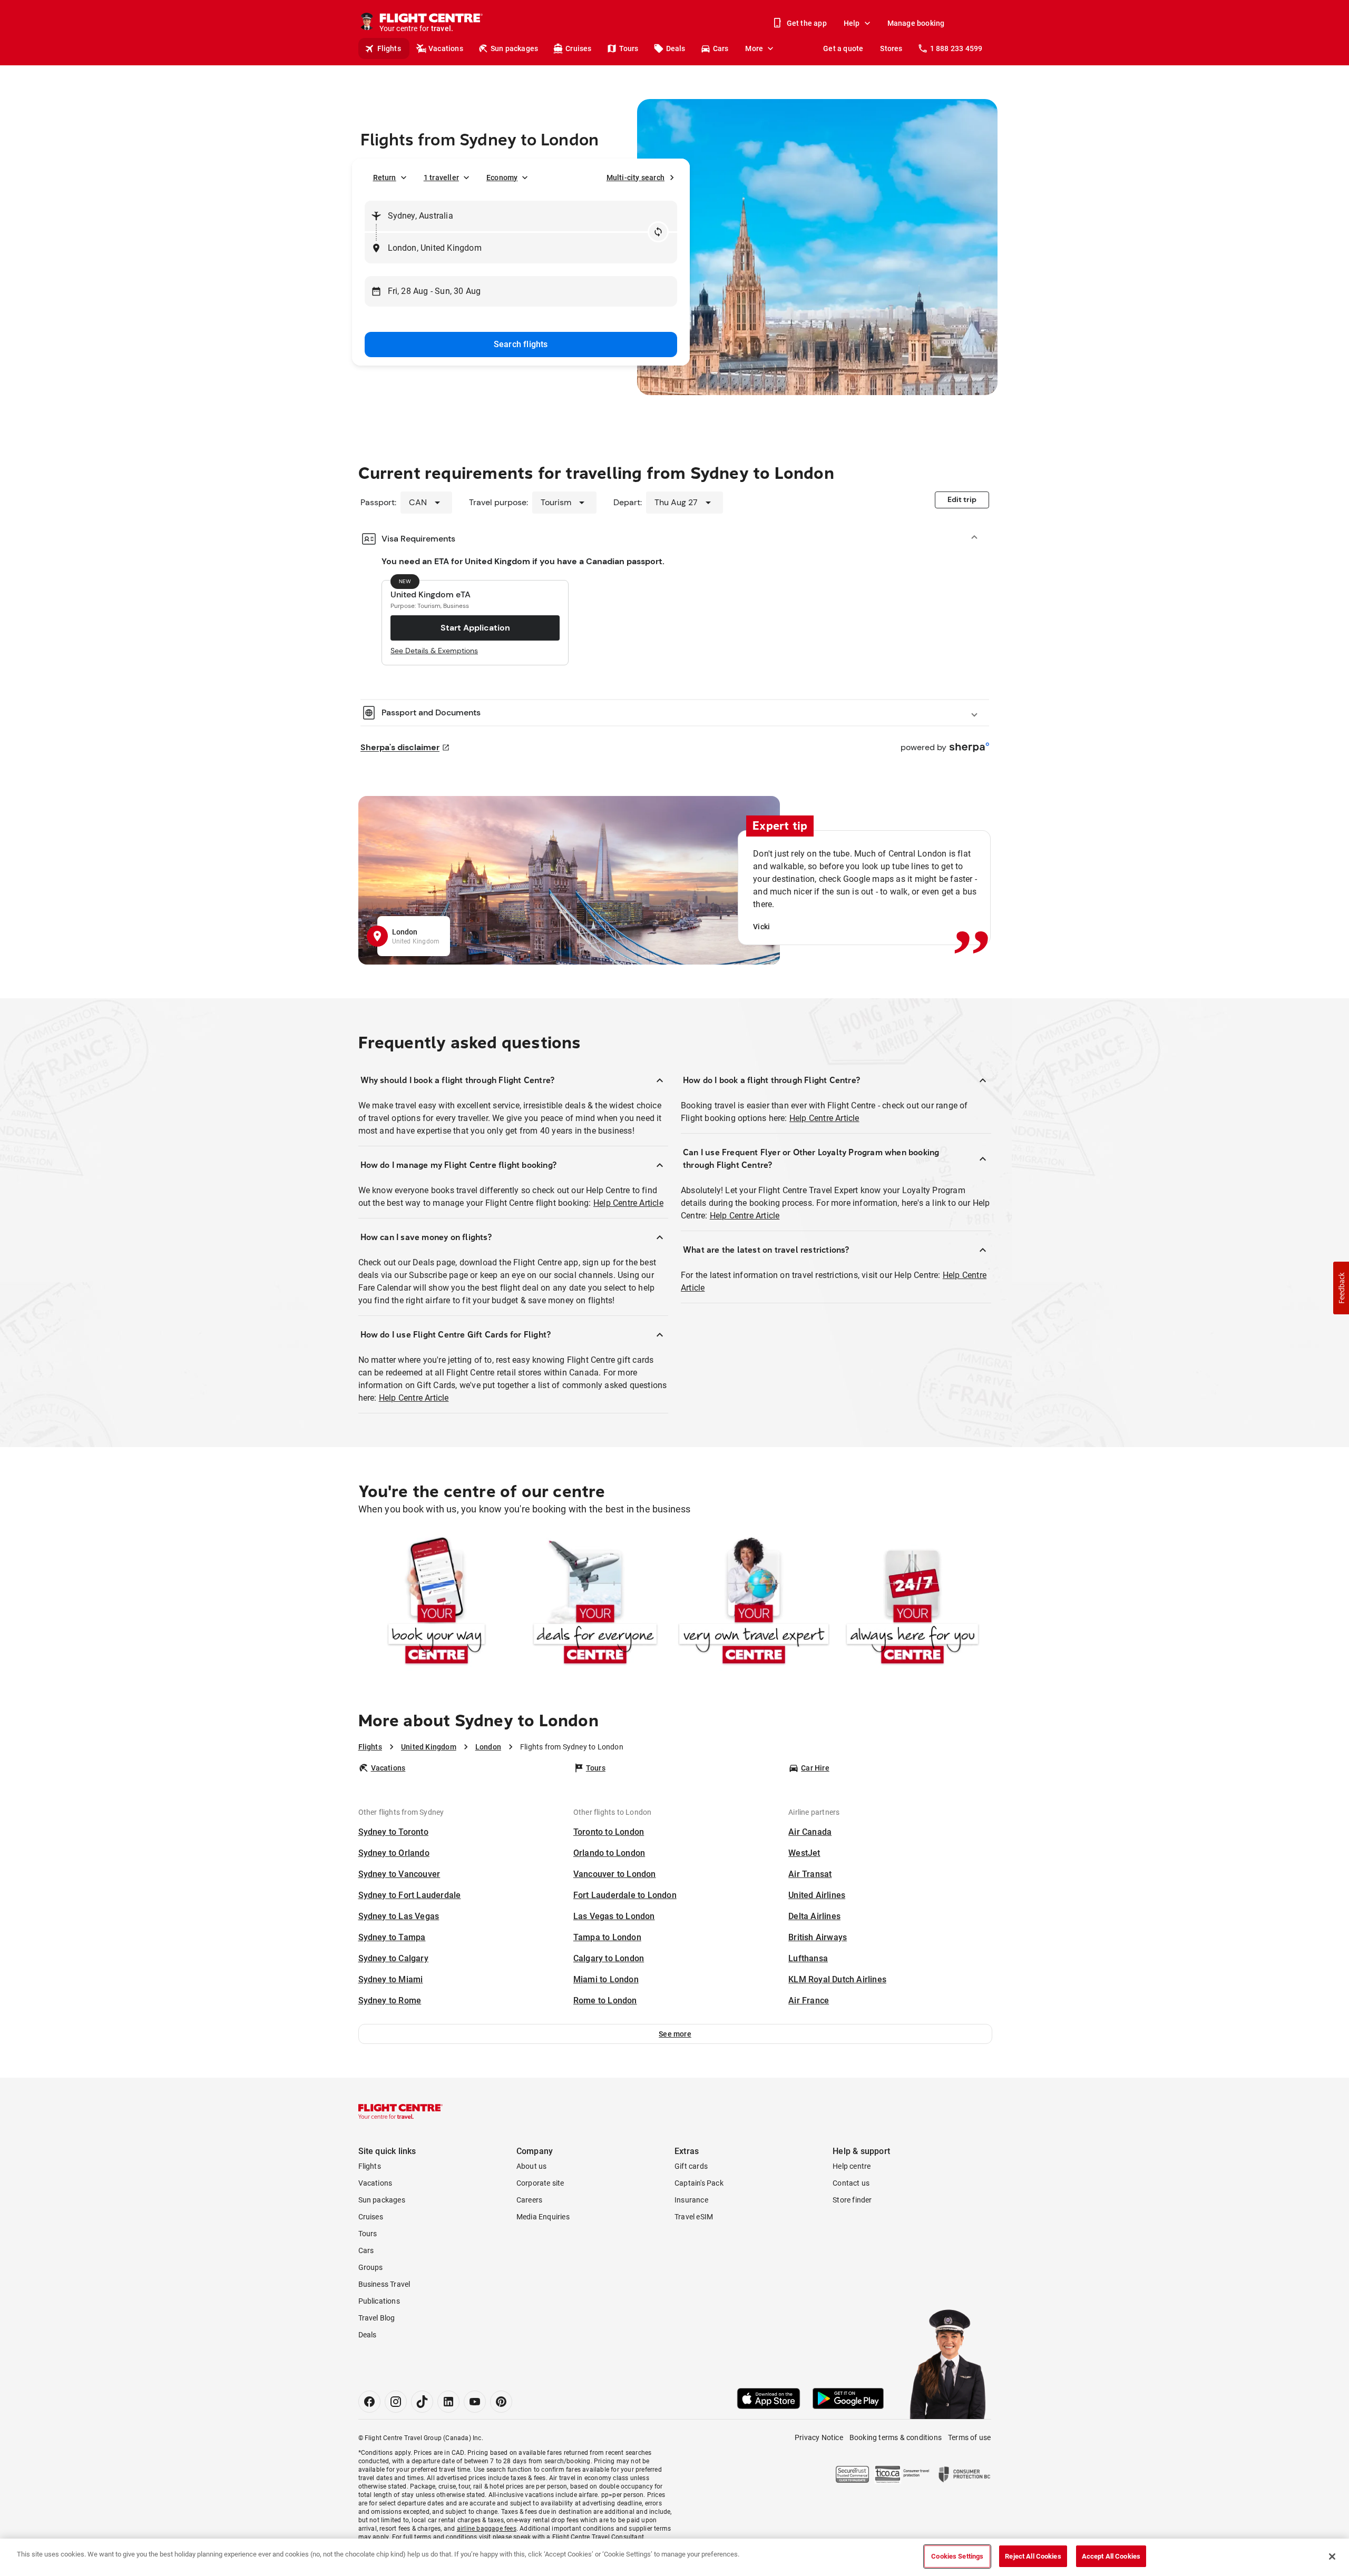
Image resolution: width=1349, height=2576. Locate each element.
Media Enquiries (543, 2217)
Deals (676, 48)
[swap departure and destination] (658, 232)
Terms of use (969, 2437)
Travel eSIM (694, 2217)
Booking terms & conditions (896, 2437)
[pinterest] (501, 2402)
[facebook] (369, 2402)
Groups (371, 2267)
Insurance (691, 2200)
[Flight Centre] (400, 2111)
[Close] (1332, 2557)
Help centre (852, 2166)
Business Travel (384, 2284)
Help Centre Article (628, 1203)
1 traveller (441, 178)
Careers (529, 2200)
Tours (629, 48)
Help (852, 23)
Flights (389, 48)
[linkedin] (448, 2402)
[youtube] (475, 2402)
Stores (891, 48)
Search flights (521, 344)
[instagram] (396, 2402)
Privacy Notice (819, 2437)
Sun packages (514, 48)
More (754, 48)
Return (385, 178)
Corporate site (540, 2183)
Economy (502, 178)
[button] (675, 2034)
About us (532, 2166)
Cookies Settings (957, 2556)
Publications (379, 2301)
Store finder (852, 2200)
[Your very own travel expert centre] (754, 1603)
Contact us (851, 2183)
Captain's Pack (699, 2183)
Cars (721, 48)
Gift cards (691, 2166)
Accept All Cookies (1111, 2556)
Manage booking (916, 23)
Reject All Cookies (1033, 2556)
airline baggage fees (487, 2529)
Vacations (446, 48)
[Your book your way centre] (437, 1603)
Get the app (807, 23)
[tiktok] (422, 2402)
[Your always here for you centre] (912, 1603)
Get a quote (843, 48)
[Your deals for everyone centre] (595, 1603)
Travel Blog (377, 2318)
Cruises (578, 48)
